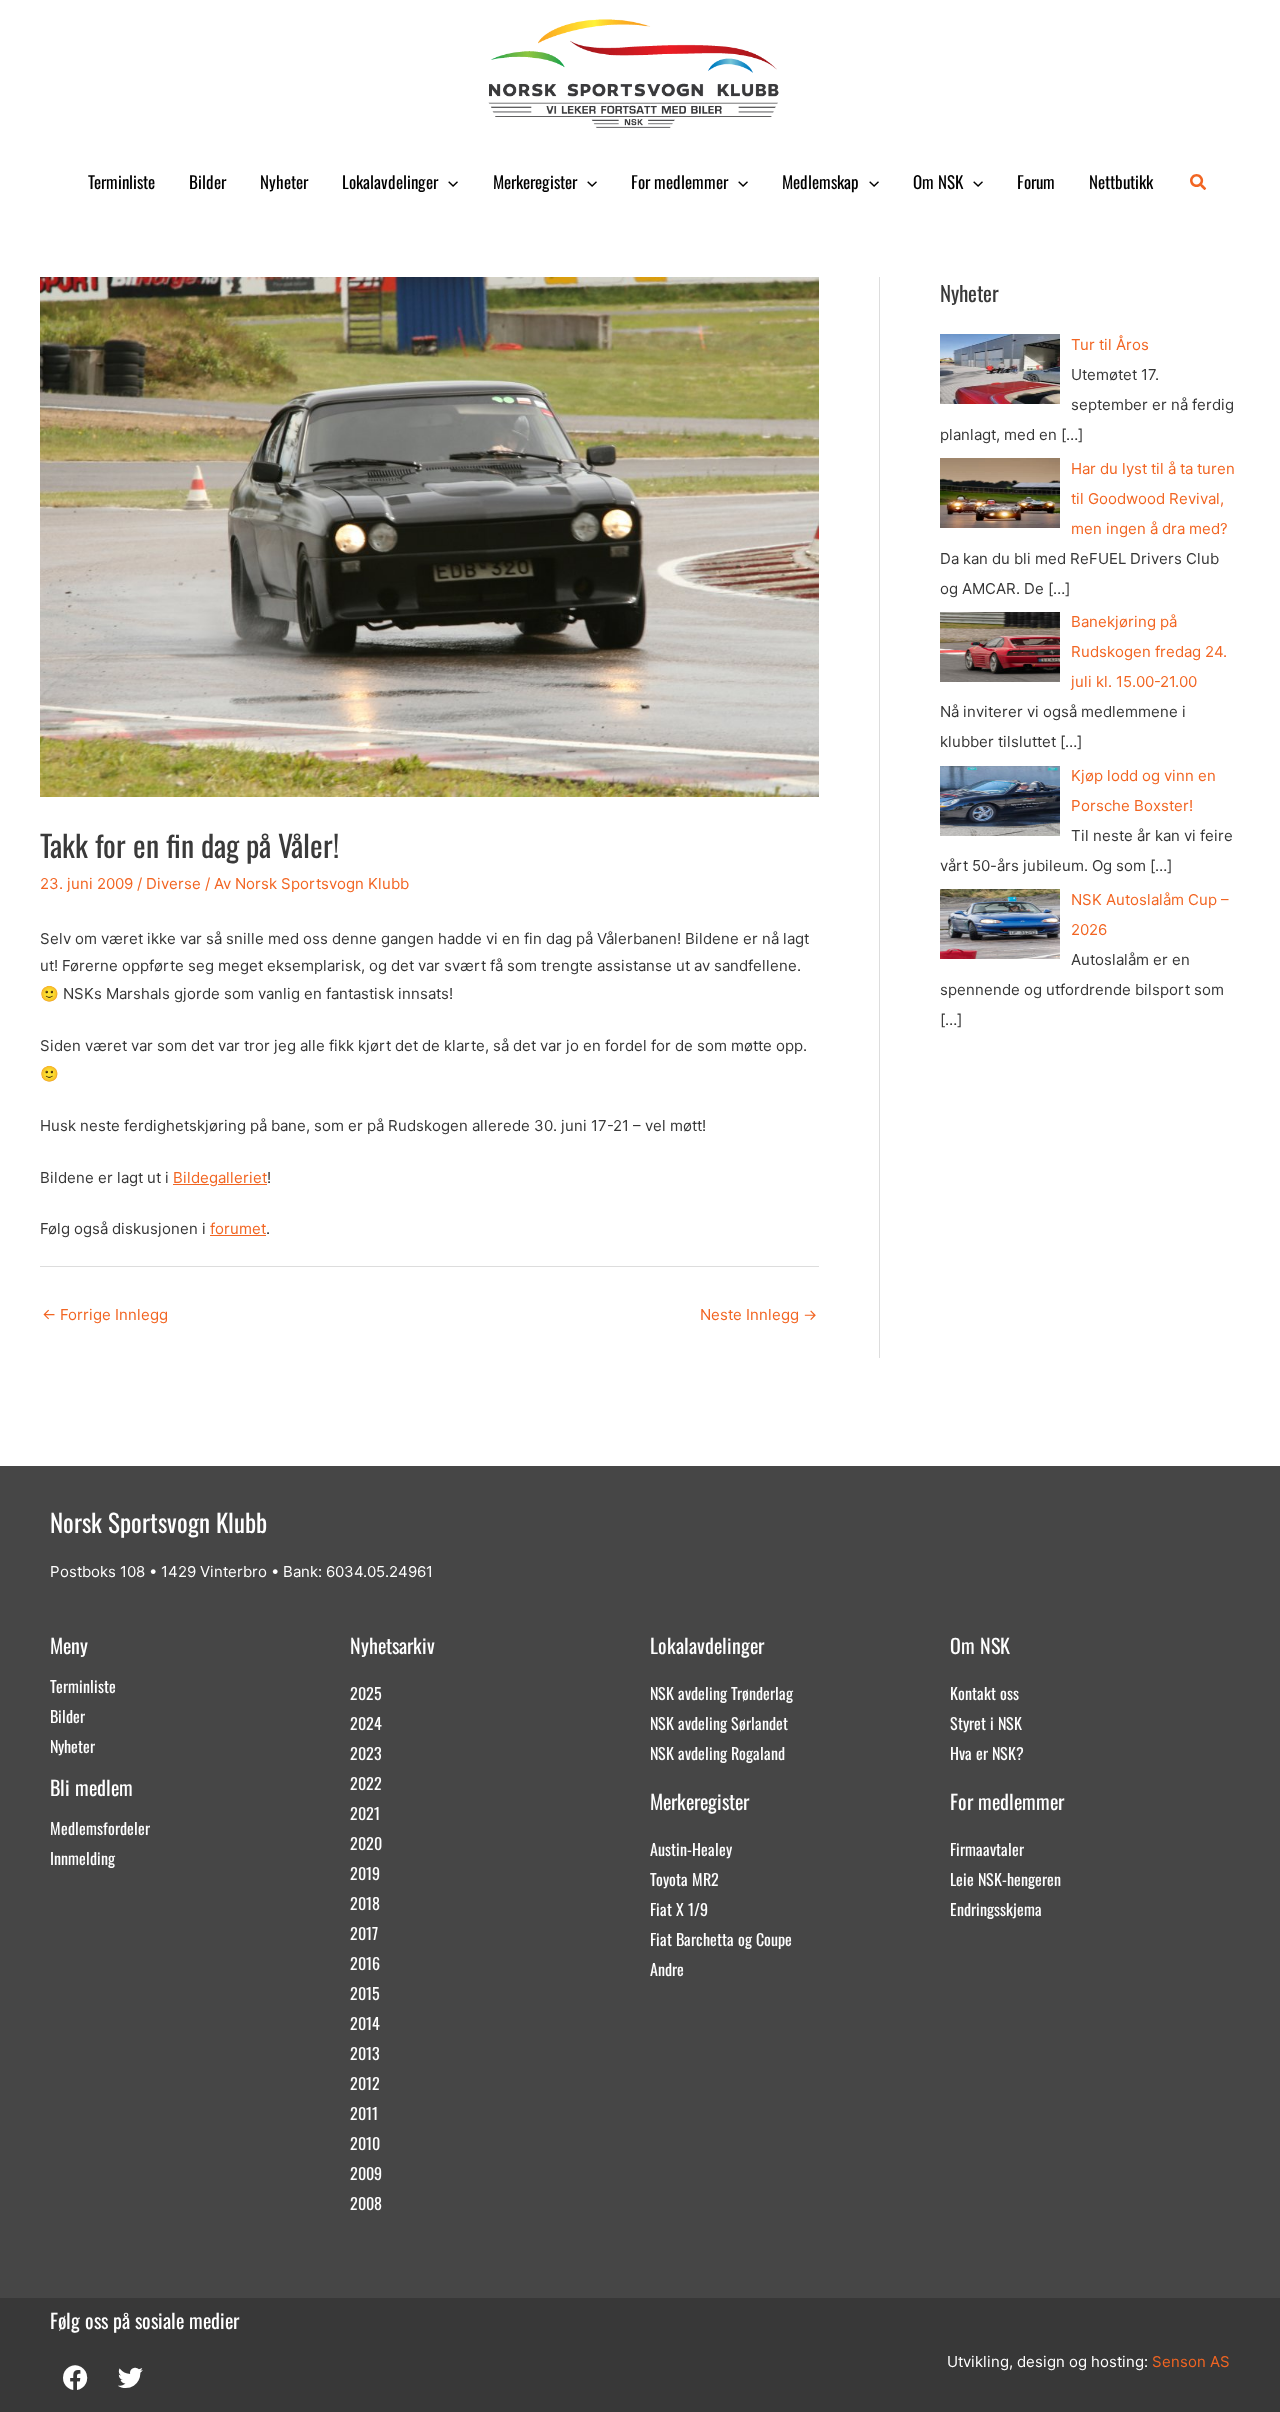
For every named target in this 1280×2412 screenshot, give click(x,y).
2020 (366, 1843)
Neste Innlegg (758, 1314)
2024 (366, 1723)
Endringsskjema (996, 1909)
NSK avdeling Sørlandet (719, 1723)
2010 (365, 2143)
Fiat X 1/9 (679, 1909)
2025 (366, 1693)
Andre (667, 1969)
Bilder (207, 181)
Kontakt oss (984, 1693)
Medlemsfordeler (100, 1828)
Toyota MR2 (684, 1879)
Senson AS (1191, 2361)
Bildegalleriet (220, 1177)
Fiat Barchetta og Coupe (721, 1939)
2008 (366, 2203)
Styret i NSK (986, 1723)
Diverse (173, 883)
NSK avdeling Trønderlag (721, 1693)
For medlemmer (679, 181)
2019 (365, 1873)
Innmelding (82, 1858)
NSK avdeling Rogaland (717, 1753)
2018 (365, 1903)
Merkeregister (535, 181)
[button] (448, 182)
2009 (366, 2173)
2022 (366, 1783)
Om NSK (938, 181)
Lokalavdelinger (390, 181)
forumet (238, 1228)
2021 (365, 1813)
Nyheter (284, 181)
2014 (365, 2023)
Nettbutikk (1121, 181)
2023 (366, 1753)
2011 (364, 2113)
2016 (365, 1963)
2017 (364, 1933)
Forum (1036, 181)
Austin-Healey (691, 1849)
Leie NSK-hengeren (1005, 1879)
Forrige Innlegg (105, 1314)
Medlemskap (820, 181)
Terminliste (121, 181)
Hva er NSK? (987, 1753)
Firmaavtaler (987, 1849)
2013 (365, 2053)
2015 (365, 1993)
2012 (365, 2083)
